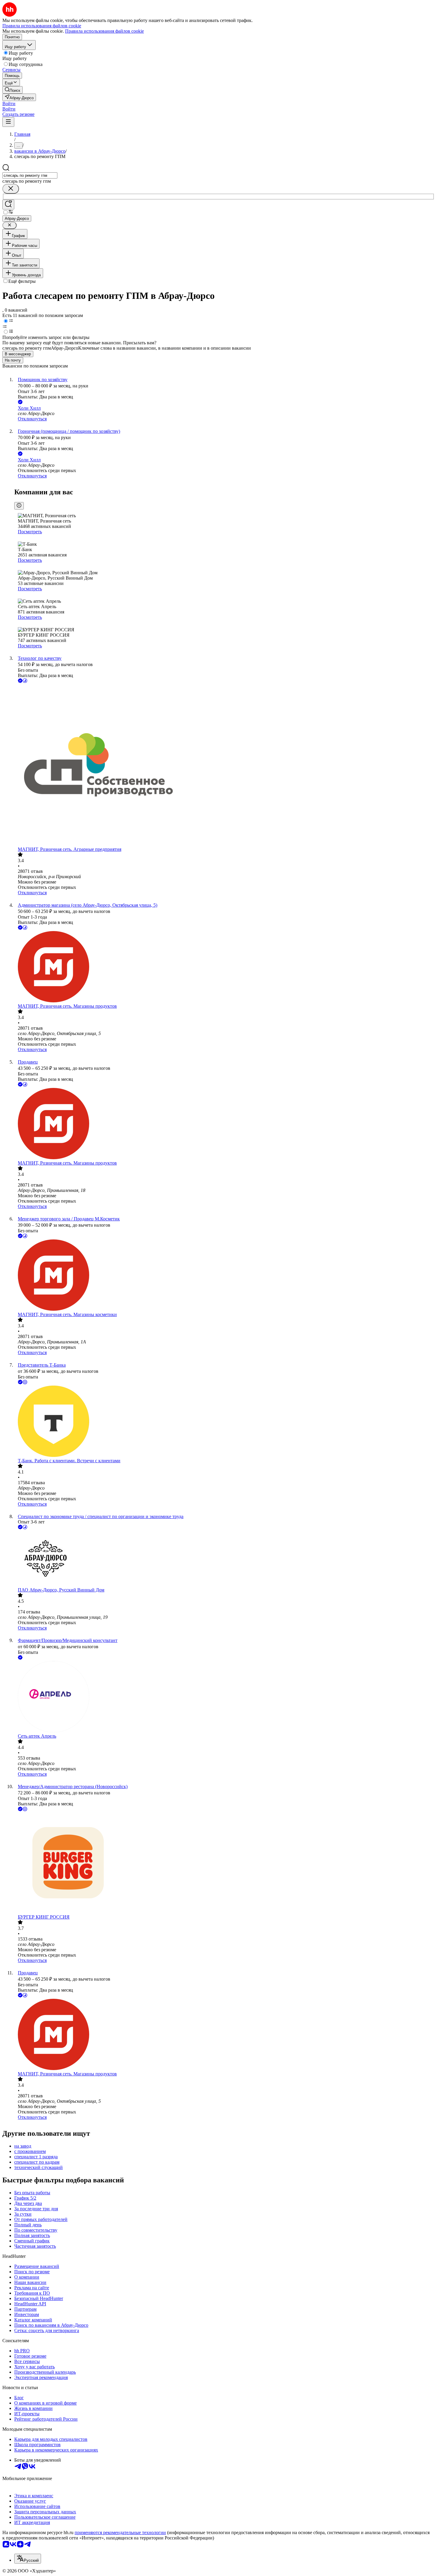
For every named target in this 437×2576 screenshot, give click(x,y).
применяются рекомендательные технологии (120, 2532)
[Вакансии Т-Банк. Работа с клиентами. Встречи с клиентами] (224, 1422)
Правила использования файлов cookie (104, 31)
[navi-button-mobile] (8, 122)
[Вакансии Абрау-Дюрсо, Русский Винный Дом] (224, 1559)
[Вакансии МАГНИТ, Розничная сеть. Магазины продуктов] (224, 967)
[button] (9, 104)
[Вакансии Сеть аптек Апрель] (224, 1697)
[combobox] (30, 175)
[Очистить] (11, 189)
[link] (12, 90)
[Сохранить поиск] (8, 205)
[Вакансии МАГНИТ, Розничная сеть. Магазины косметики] (224, 1276)
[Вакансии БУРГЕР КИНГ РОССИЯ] (224, 1863)
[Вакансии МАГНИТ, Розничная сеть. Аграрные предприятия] (224, 765)
